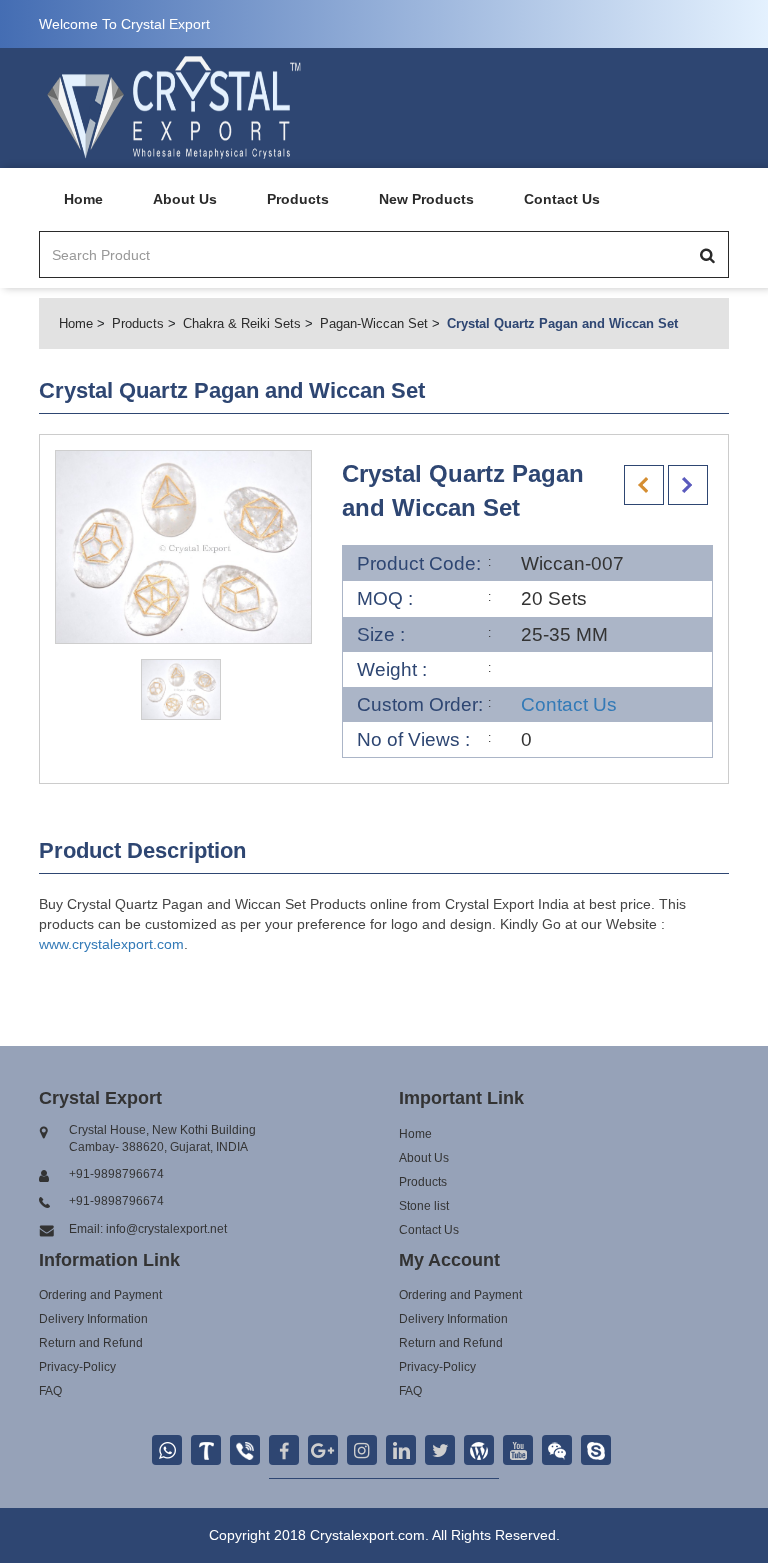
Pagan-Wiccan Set (374, 323)
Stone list (424, 1206)
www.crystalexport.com (111, 944)
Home (83, 199)
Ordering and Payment (100, 1295)
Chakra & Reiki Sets (242, 323)
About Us (185, 199)
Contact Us (562, 199)
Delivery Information (93, 1319)
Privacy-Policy (77, 1367)
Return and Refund (91, 1343)
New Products (426, 199)
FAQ (50, 1391)
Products (298, 199)
